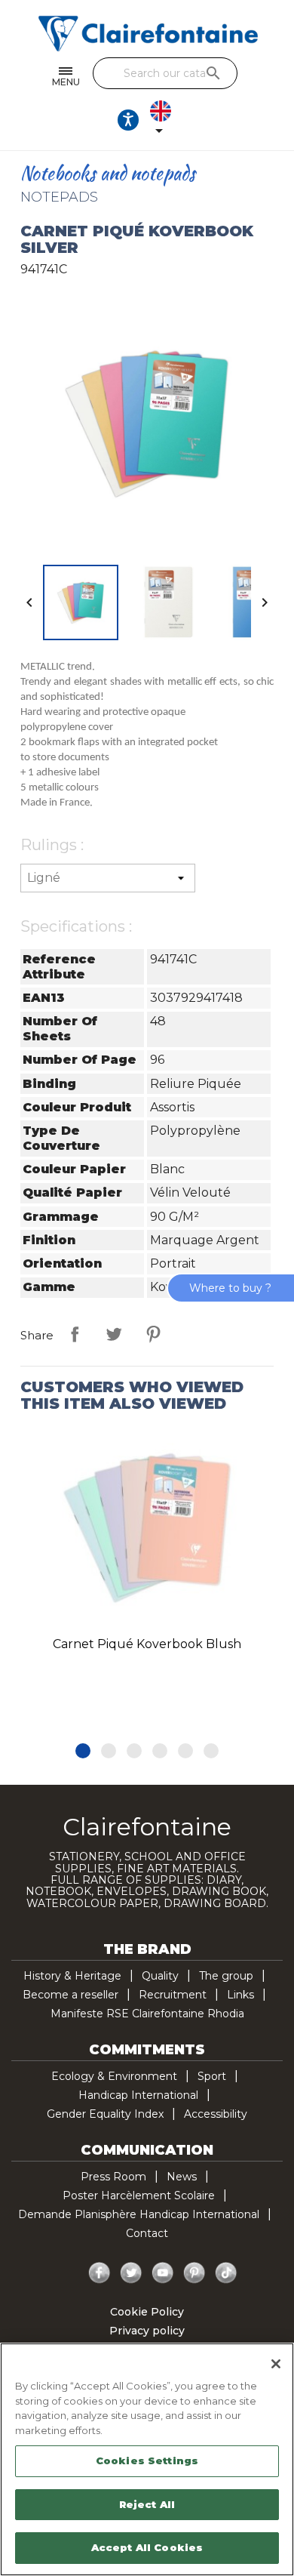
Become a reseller (70, 1995)
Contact (147, 2233)
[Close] (276, 2364)
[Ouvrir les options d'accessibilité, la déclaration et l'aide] (128, 120)
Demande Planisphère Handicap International (139, 2214)
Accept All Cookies (147, 2547)
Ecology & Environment (114, 2076)
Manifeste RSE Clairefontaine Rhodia (147, 2014)
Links (240, 1995)
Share (75, 1334)
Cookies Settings (147, 2460)
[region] (147, 2459)
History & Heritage (72, 1976)
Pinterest (153, 1334)
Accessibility (216, 2114)
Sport (212, 2076)
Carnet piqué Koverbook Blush (147, 1644)
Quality (160, 1976)
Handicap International (138, 2095)
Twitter (131, 2273)
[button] (83, 1751)
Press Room (113, 2177)
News (182, 2177)
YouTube (163, 2273)
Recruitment (173, 1995)
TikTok (226, 2273)
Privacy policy (147, 2331)
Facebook (100, 2273)
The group (226, 1976)
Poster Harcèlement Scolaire (139, 2195)
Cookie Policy (147, 2312)
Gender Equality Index (105, 2114)
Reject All (147, 2504)
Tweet (114, 1334)
